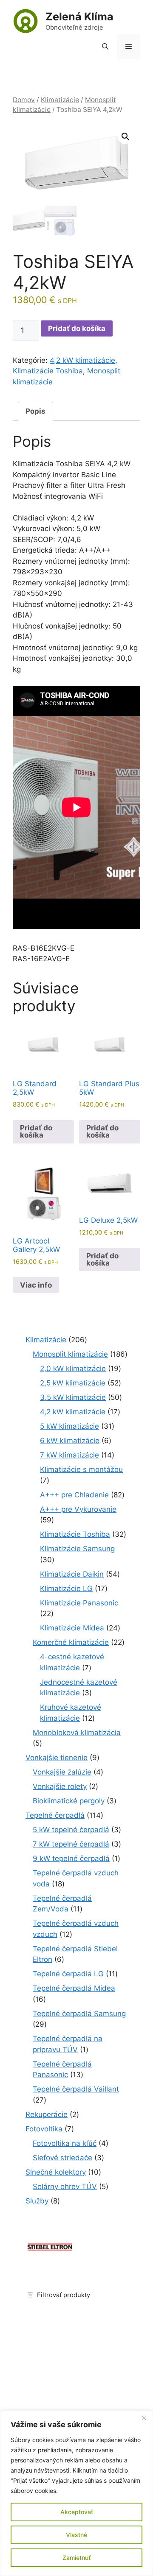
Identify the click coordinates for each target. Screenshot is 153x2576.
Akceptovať (77, 2512)
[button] (105, 47)
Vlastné (76, 2535)
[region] (76, 2493)
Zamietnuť (76, 2558)
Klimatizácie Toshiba (48, 371)
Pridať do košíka (77, 328)
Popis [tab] (35, 411)
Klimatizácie (60, 100)
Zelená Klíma (79, 17)
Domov (24, 100)
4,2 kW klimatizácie (82, 360)
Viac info (36, 1285)
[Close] (144, 2418)
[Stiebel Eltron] (50, 2251)
